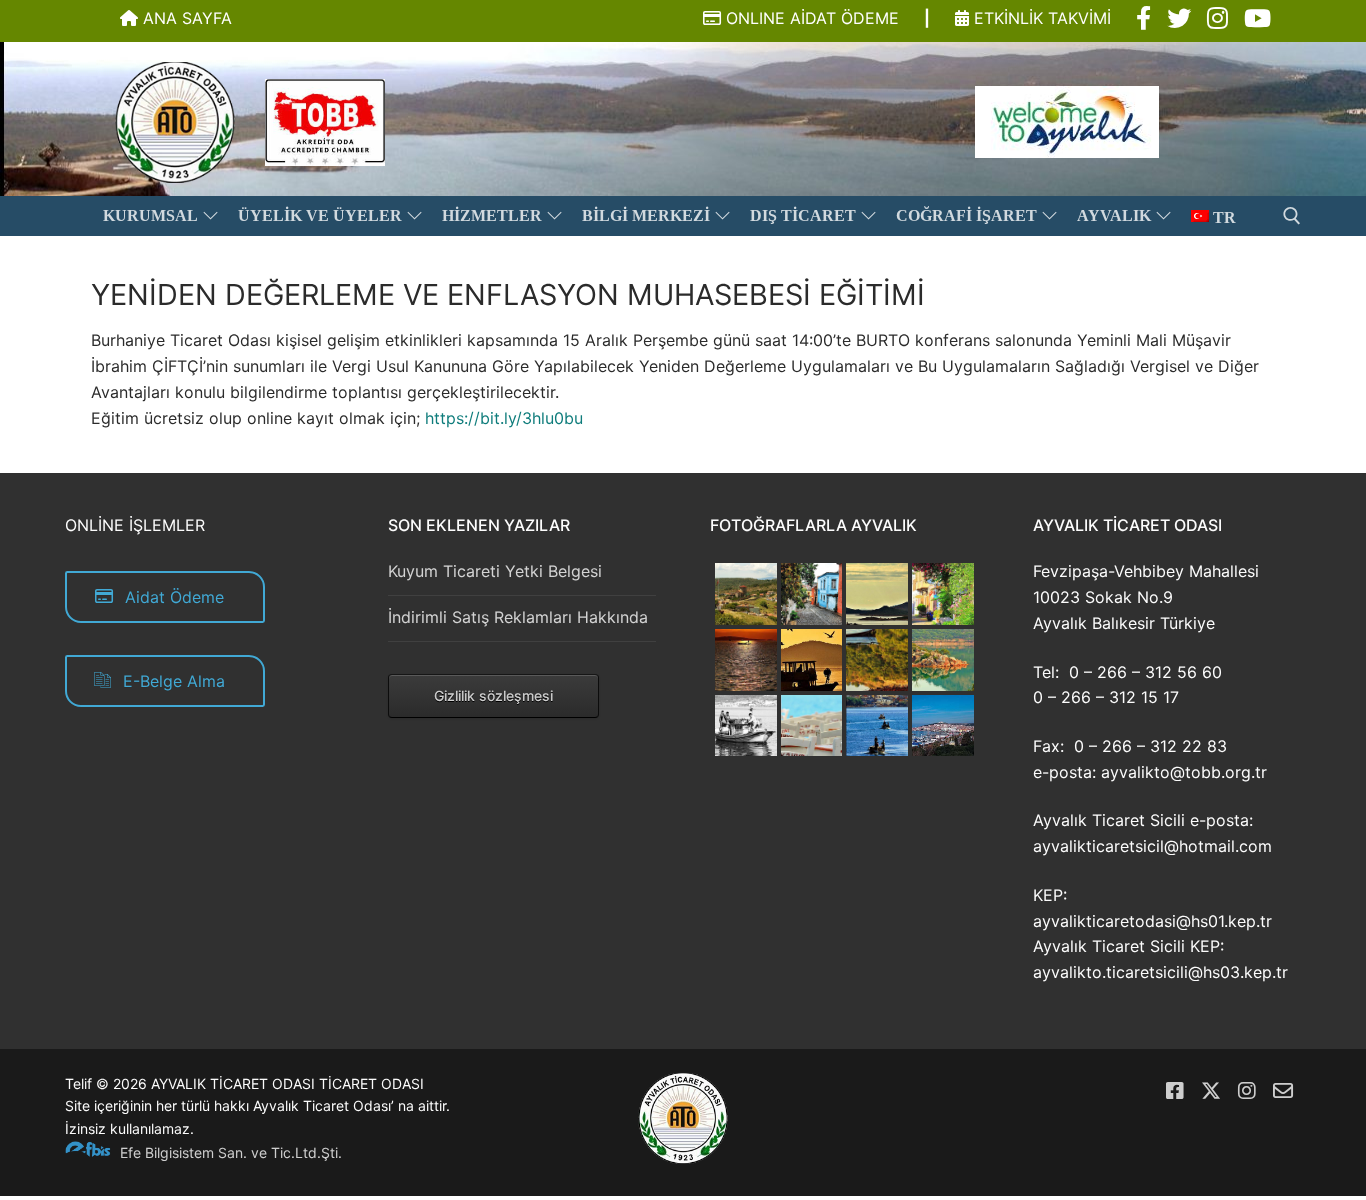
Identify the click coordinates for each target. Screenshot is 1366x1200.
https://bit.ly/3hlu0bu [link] (504, 418)
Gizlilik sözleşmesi (493, 695)
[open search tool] (1292, 216)
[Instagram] (1247, 1091)
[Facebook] (1175, 1091)
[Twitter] (1211, 1091)
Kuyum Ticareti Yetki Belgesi (495, 571)
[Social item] (1143, 19)
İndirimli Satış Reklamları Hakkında (518, 617)
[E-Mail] (1283, 1091)
